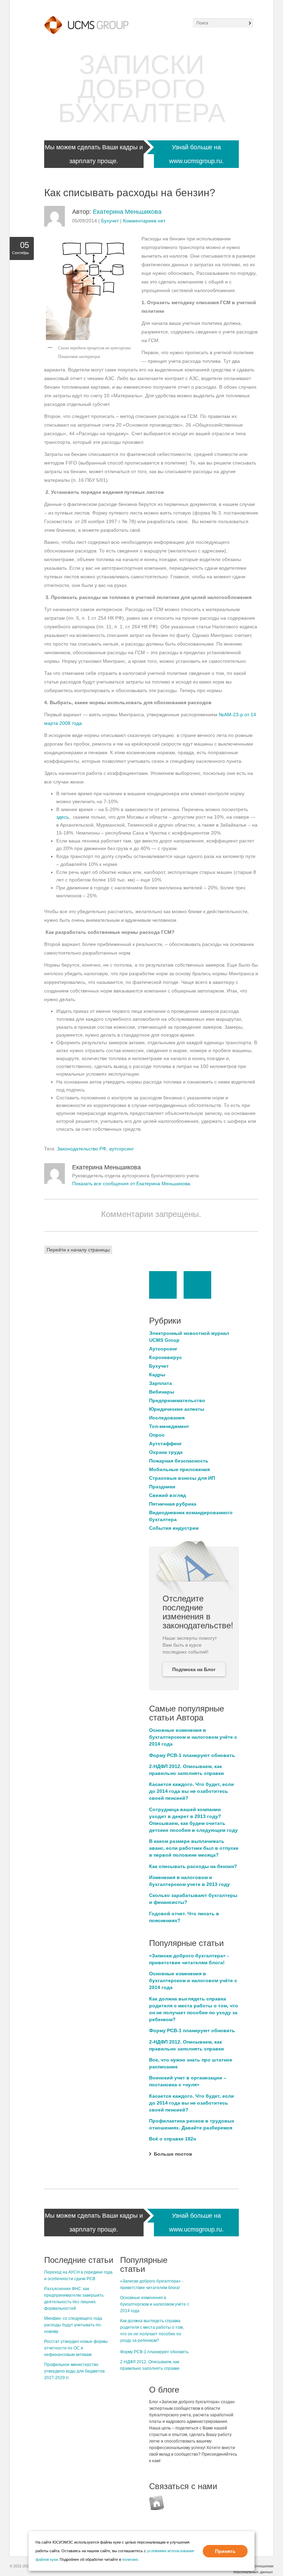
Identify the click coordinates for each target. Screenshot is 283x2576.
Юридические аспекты (177, 1409)
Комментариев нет (144, 221)
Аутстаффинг (165, 1444)
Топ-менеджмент (169, 1426)
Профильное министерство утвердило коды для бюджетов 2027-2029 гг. (74, 2371)
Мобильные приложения (179, 1469)
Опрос (157, 1435)
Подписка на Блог (194, 1669)
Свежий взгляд (168, 1495)
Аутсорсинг (163, 1349)
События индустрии (174, 1528)
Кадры (157, 1375)
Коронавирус (165, 1357)
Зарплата (160, 1383)
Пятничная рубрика (173, 1504)
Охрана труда (166, 1452)
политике (130, 2559)
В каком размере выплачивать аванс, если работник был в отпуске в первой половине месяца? (194, 1848)
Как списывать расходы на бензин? (193, 1866)
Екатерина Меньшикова (127, 212)
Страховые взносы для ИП (182, 1478)
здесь (62, 817)
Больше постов (173, 2154)
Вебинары (162, 1392)
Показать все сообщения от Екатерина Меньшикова (131, 1184)
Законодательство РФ (82, 1149)
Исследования (167, 1418)
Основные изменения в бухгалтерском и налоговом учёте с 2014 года (193, 1737)
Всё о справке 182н (173, 2139)
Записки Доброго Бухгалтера (142, 89)
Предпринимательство (177, 1400)
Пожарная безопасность (179, 1461)
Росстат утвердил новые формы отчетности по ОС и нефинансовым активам (76, 2348)
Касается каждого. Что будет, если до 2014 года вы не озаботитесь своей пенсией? (192, 1791)
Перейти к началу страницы (78, 1250)
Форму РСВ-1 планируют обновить (192, 1755)
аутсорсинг (121, 1149)
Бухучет (110, 221)
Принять (225, 2551)
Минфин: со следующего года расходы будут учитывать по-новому (73, 2325)
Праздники (162, 1487)
